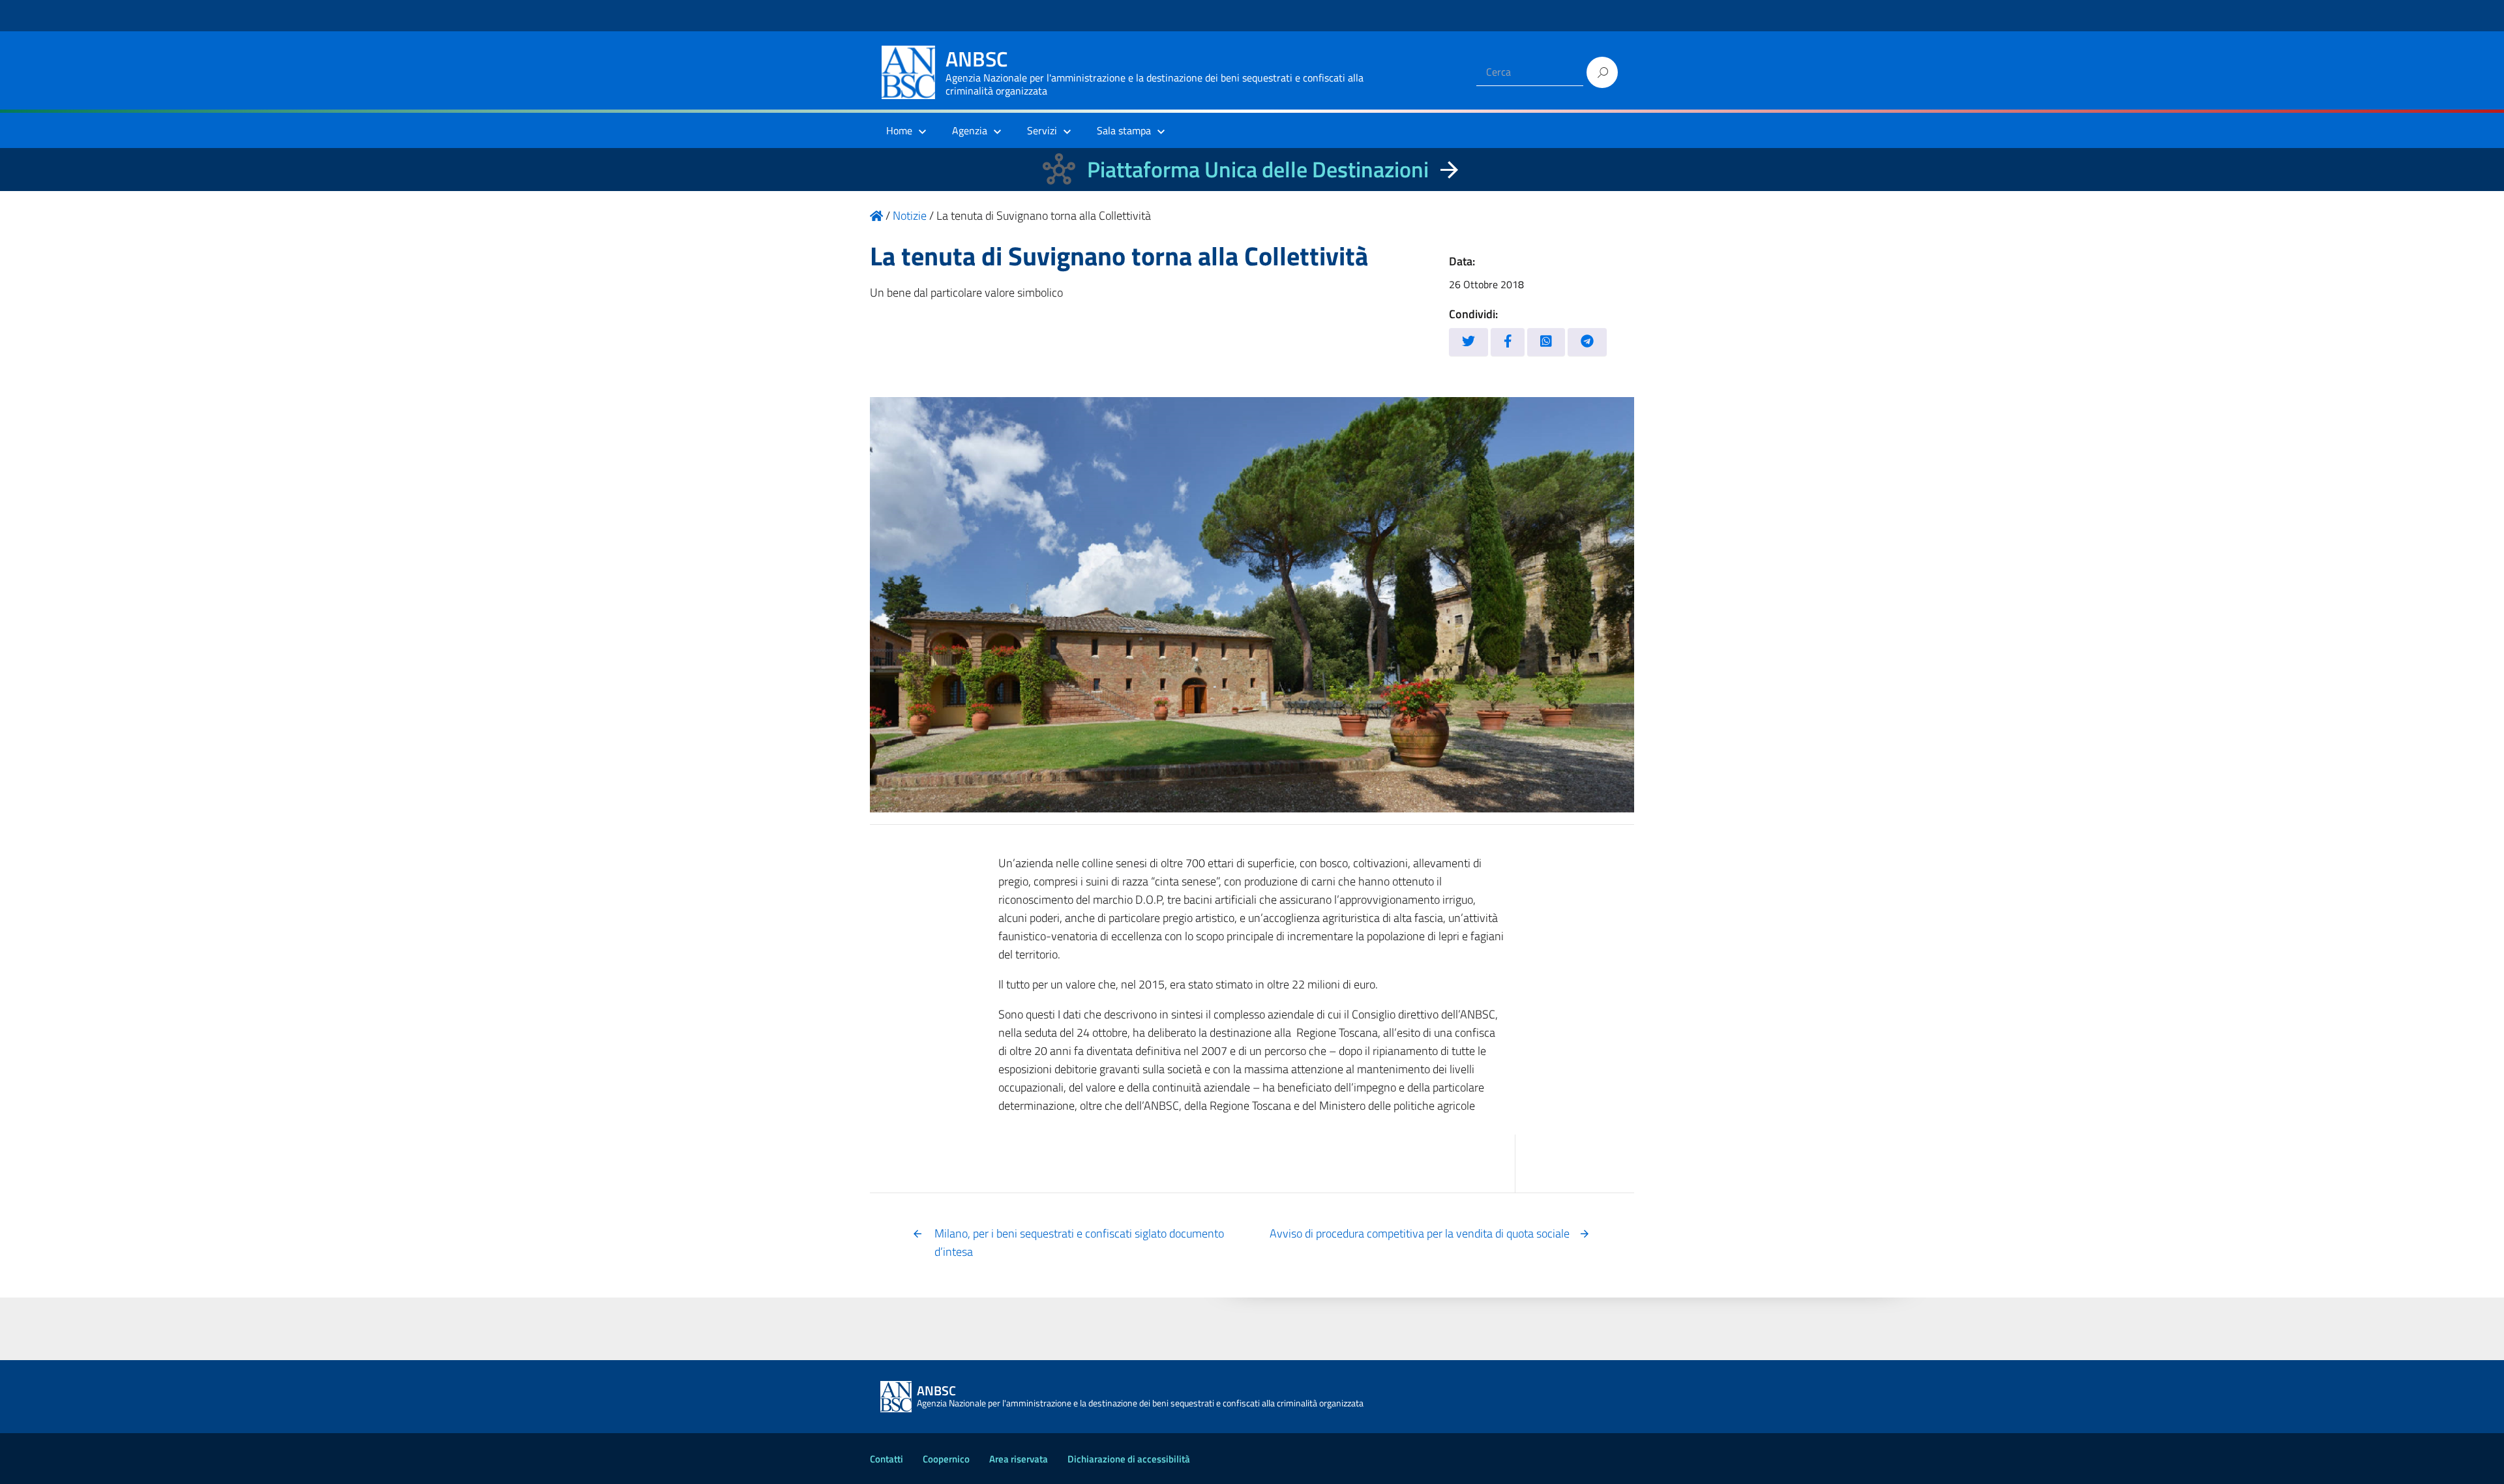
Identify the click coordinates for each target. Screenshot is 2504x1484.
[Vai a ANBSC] (876, 215)
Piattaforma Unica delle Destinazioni (1258, 169)
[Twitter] (1468, 342)
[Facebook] (1508, 342)
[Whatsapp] (1546, 342)
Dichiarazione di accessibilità (1129, 1459)
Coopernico (946, 1459)
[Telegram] (1587, 342)
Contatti (887, 1459)
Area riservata (1019, 1459)
